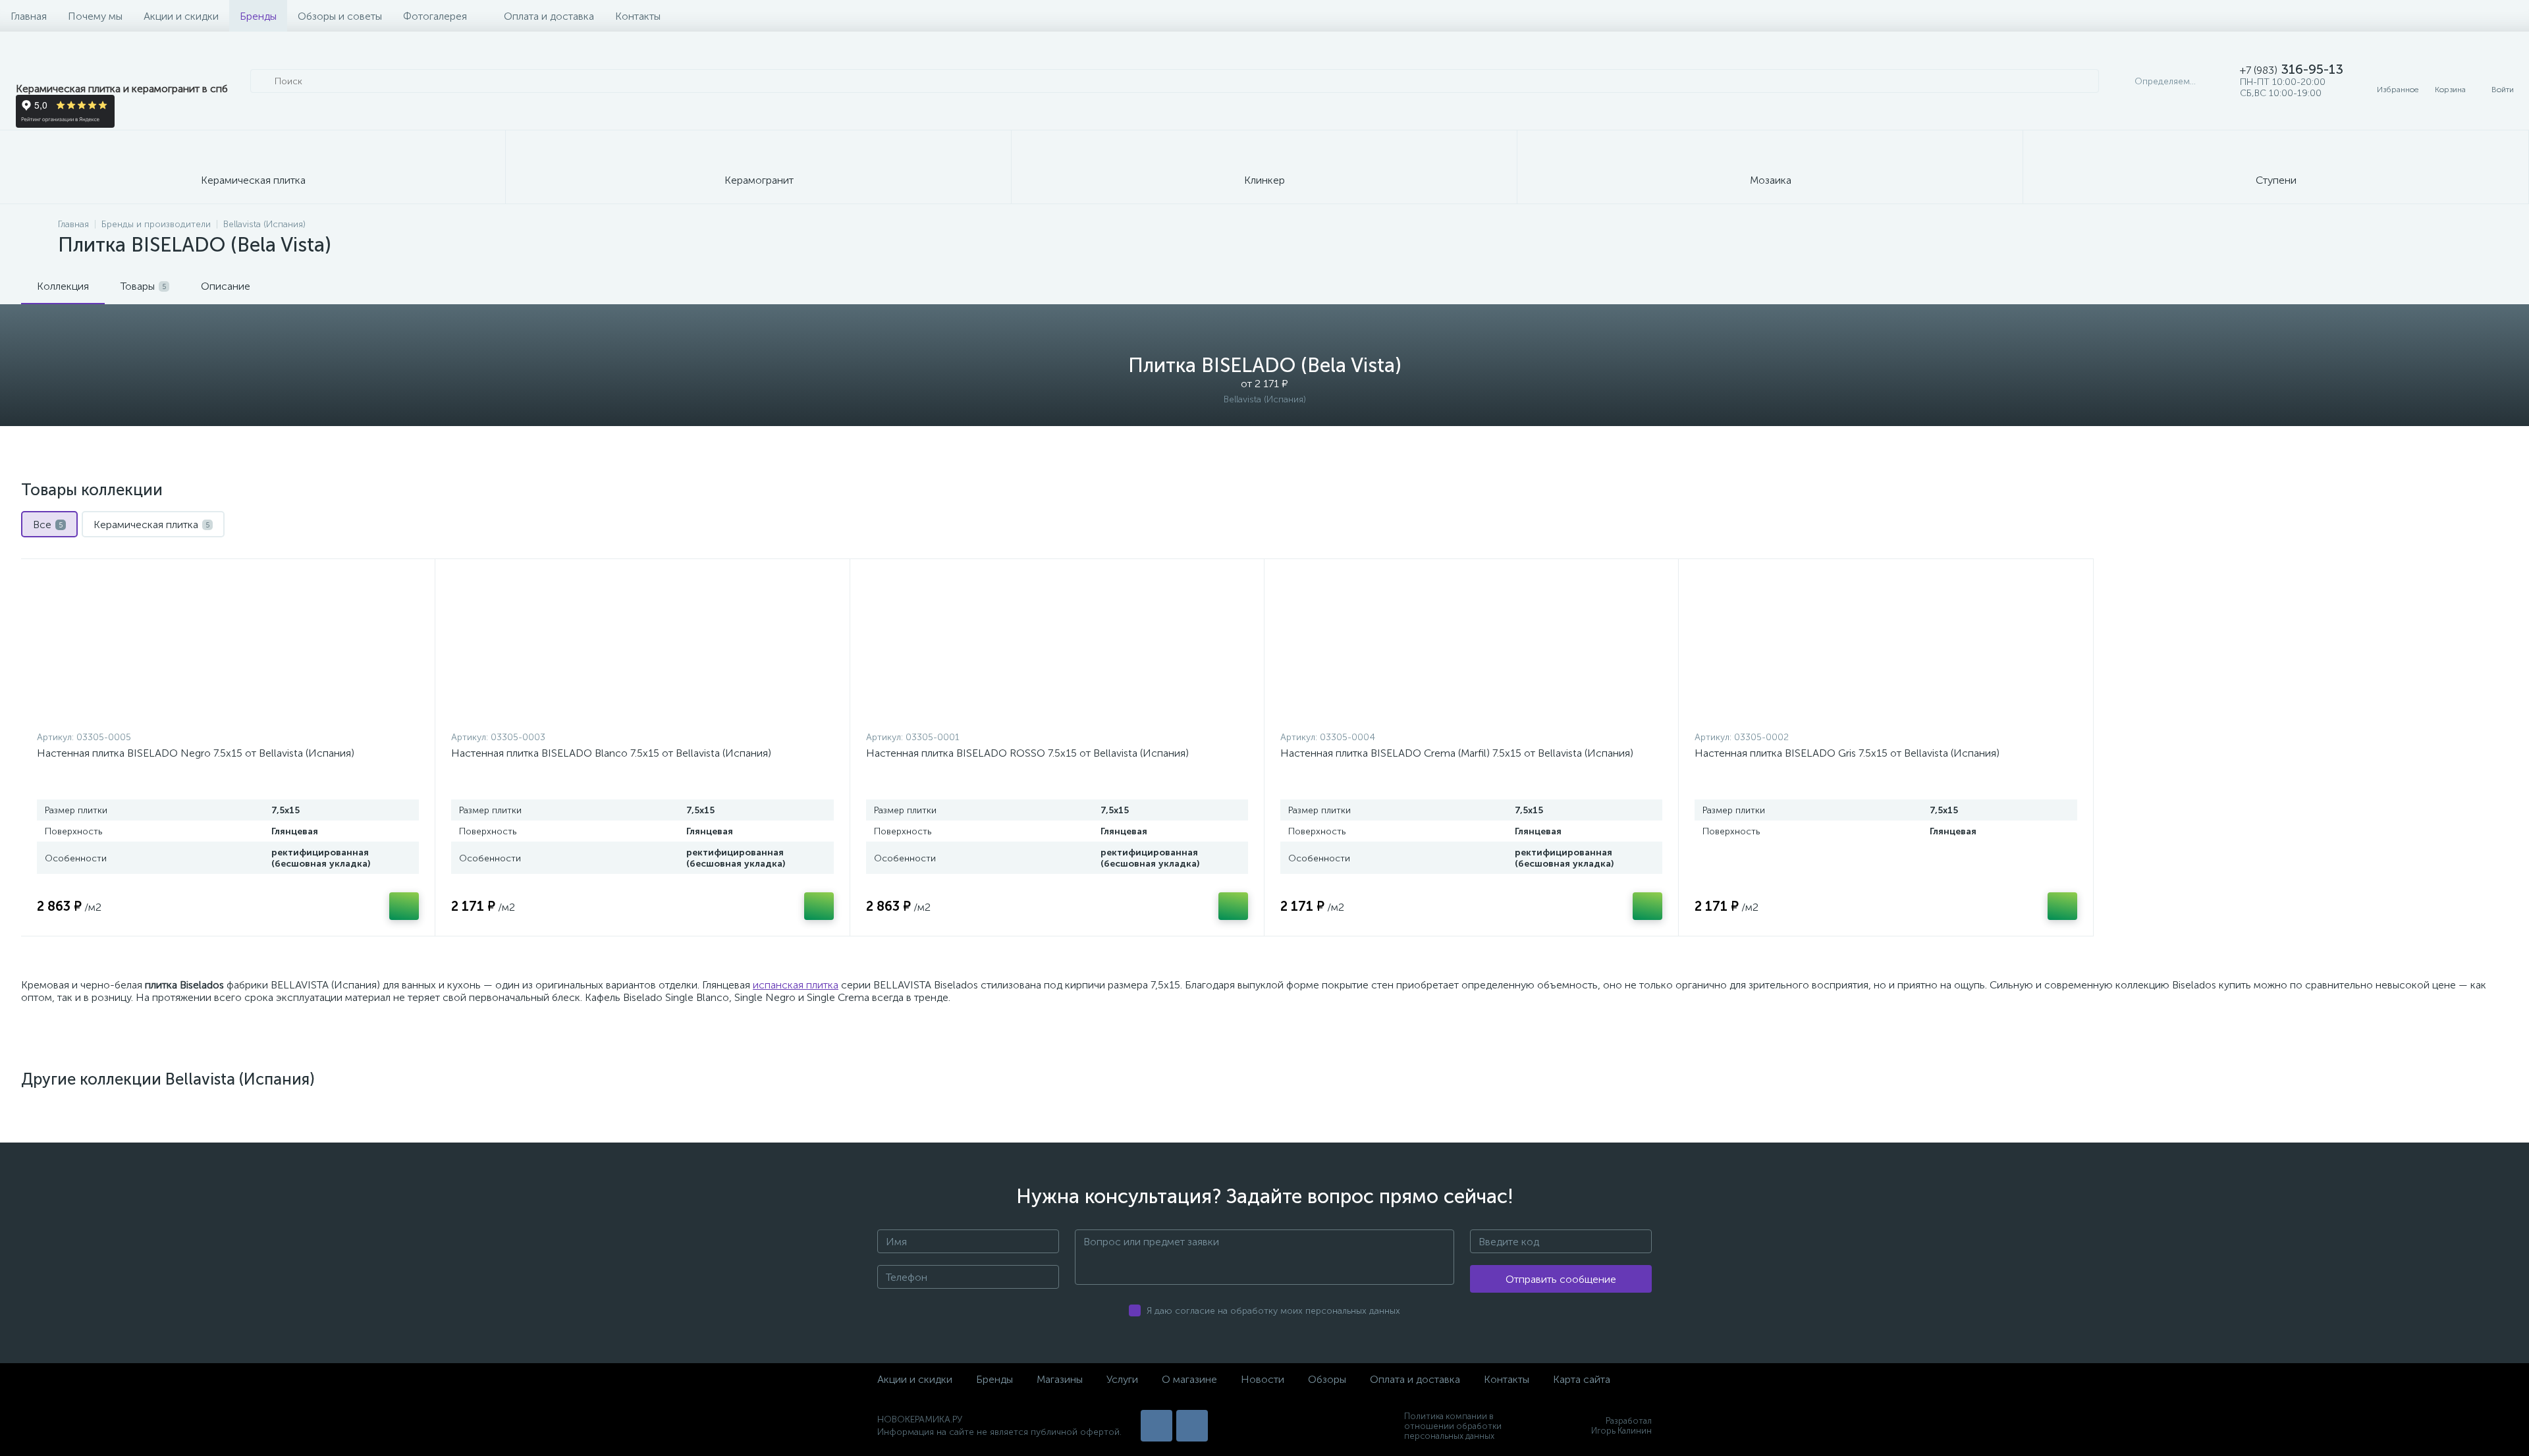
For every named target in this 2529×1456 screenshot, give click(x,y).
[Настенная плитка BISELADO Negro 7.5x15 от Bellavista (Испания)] (228, 648)
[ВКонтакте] (1156, 1426)
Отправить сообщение (1561, 1279)
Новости (1263, 1379)
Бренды (258, 16)
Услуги (1122, 1379)
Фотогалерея (435, 16)
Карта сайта (1582, 1379)
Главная (29, 16)
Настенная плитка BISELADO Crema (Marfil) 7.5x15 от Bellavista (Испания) (1457, 753)
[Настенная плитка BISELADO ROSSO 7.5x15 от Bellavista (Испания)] (1057, 648)
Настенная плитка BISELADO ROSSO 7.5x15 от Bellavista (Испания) (1027, 753)
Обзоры (1327, 1379)
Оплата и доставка (549, 16)
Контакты (638, 16)
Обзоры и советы (340, 16)
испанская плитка (796, 985)
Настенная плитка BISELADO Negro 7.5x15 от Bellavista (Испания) (196, 753)
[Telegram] (1192, 1426)
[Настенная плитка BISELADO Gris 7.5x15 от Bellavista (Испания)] (1886, 648)
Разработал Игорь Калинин (1621, 1426)
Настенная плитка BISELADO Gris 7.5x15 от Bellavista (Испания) (1847, 753)
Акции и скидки (181, 16)
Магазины (1060, 1379)
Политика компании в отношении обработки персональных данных (1453, 1426)
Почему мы (95, 16)
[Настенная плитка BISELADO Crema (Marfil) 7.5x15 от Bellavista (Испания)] (1471, 648)
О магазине (1189, 1379)
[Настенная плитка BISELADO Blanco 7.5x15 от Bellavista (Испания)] (642, 648)
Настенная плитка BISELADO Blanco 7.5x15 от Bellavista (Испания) (611, 753)
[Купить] (404, 906)
